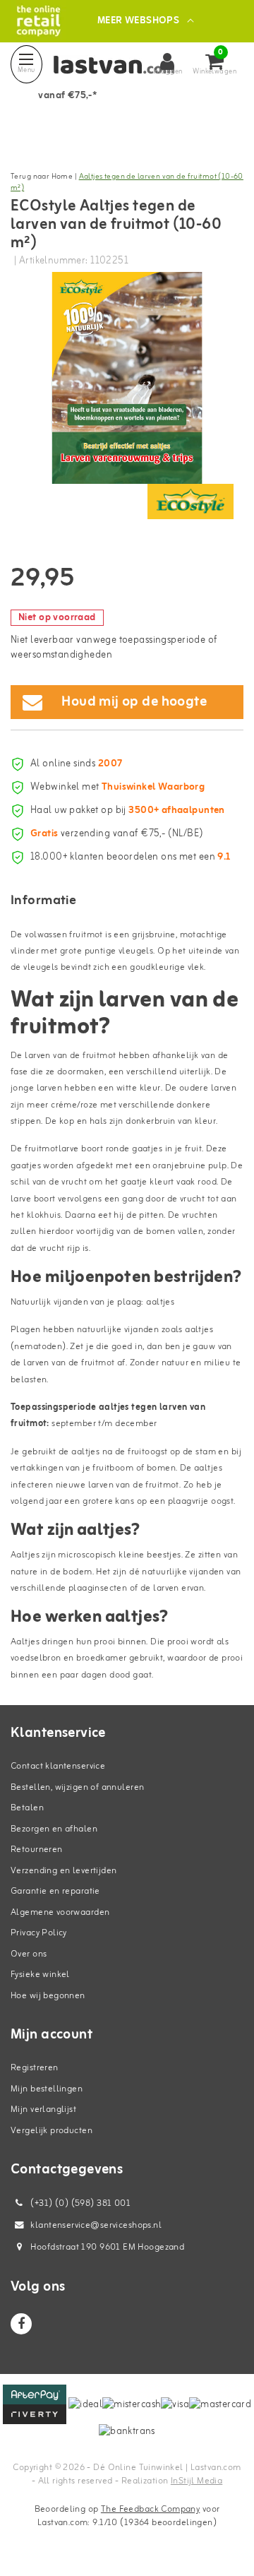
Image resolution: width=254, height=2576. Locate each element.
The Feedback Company (150, 2509)
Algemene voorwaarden (60, 1912)
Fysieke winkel (40, 1975)
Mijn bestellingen (47, 2089)
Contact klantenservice (58, 1766)
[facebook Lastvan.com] (21, 2324)
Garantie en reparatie (55, 1891)
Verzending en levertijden (64, 1871)
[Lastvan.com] (38, 21)
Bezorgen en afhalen (54, 1829)
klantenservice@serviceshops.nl (96, 2225)
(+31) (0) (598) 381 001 (79, 2203)
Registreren (35, 2068)
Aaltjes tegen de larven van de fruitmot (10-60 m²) (127, 183)
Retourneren (37, 1850)
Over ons (29, 1954)
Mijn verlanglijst (43, 2109)
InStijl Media (196, 2481)
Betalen (27, 1808)
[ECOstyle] (190, 501)
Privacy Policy (39, 1933)
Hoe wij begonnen (48, 1996)
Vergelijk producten (52, 2131)
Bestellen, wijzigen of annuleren (77, 1787)
